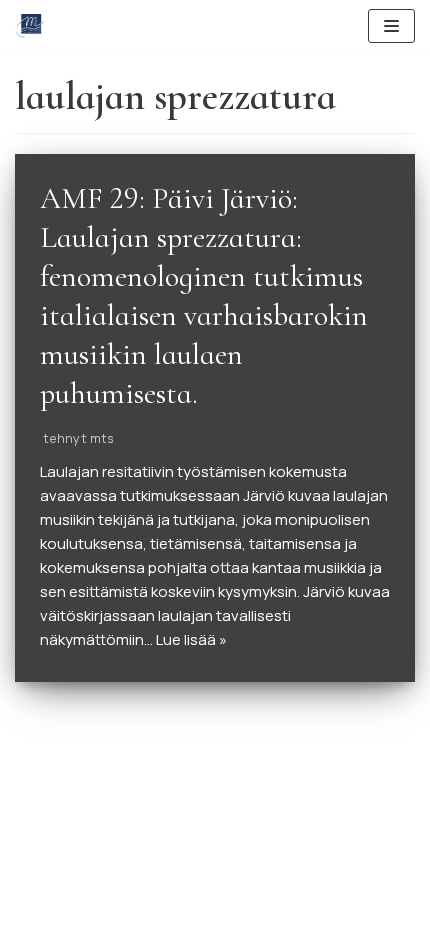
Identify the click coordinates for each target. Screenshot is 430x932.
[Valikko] (391, 26)
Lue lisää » (191, 639)
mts (102, 438)
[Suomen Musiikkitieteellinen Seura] (30, 26)
